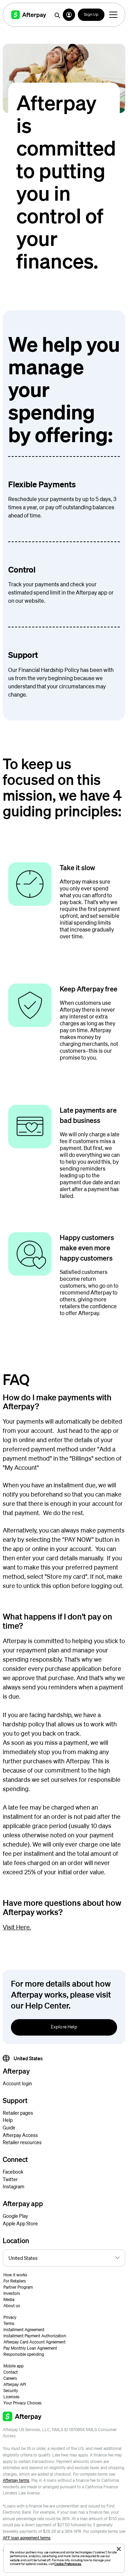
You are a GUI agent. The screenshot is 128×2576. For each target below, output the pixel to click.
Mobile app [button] (13, 2366)
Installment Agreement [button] (24, 2330)
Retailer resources (22, 2142)
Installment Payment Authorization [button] (35, 2336)
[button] (69, 15)
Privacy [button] (10, 2317)
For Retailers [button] (15, 2281)
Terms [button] (9, 2323)
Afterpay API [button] (15, 2384)
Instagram (13, 2186)
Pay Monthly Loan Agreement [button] (30, 2348)
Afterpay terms (16, 2480)
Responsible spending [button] (24, 2354)
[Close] (119, 2549)
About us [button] (12, 2306)
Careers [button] (10, 2378)
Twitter (10, 2179)
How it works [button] (15, 2275)
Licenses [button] (11, 2397)
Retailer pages (18, 2113)
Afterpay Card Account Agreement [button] (34, 2342)
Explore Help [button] (64, 2027)
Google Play (15, 2216)
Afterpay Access (20, 2135)
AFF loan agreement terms (27, 2538)
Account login (17, 2083)
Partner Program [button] (18, 2287)
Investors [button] (12, 2293)
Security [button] (11, 2391)
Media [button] (9, 2299)
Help (8, 2120)
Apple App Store (20, 2223)
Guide (9, 2127)
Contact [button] (11, 2372)
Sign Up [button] (91, 15)
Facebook (13, 2172)
